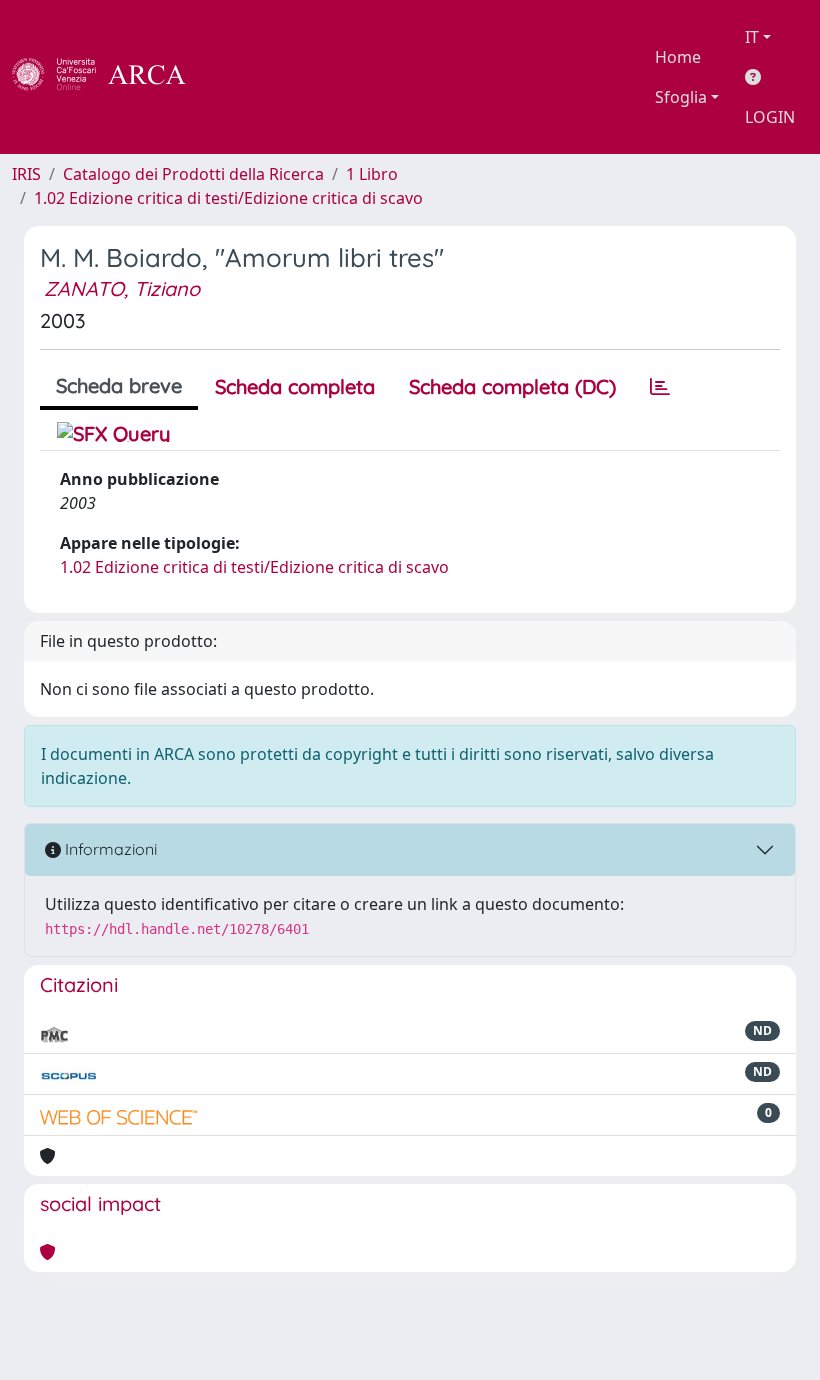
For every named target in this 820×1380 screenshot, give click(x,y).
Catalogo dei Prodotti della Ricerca (193, 174)
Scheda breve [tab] (119, 385)
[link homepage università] (240, 77)
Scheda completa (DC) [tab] (512, 386)
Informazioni (109, 849)
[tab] (660, 387)
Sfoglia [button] (681, 97)
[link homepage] (110, 77)
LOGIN (770, 117)
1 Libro (372, 174)
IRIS (26, 174)
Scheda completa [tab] (295, 386)
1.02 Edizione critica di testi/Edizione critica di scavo (228, 198)
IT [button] (752, 37)
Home (678, 57)
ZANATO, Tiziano (122, 288)
